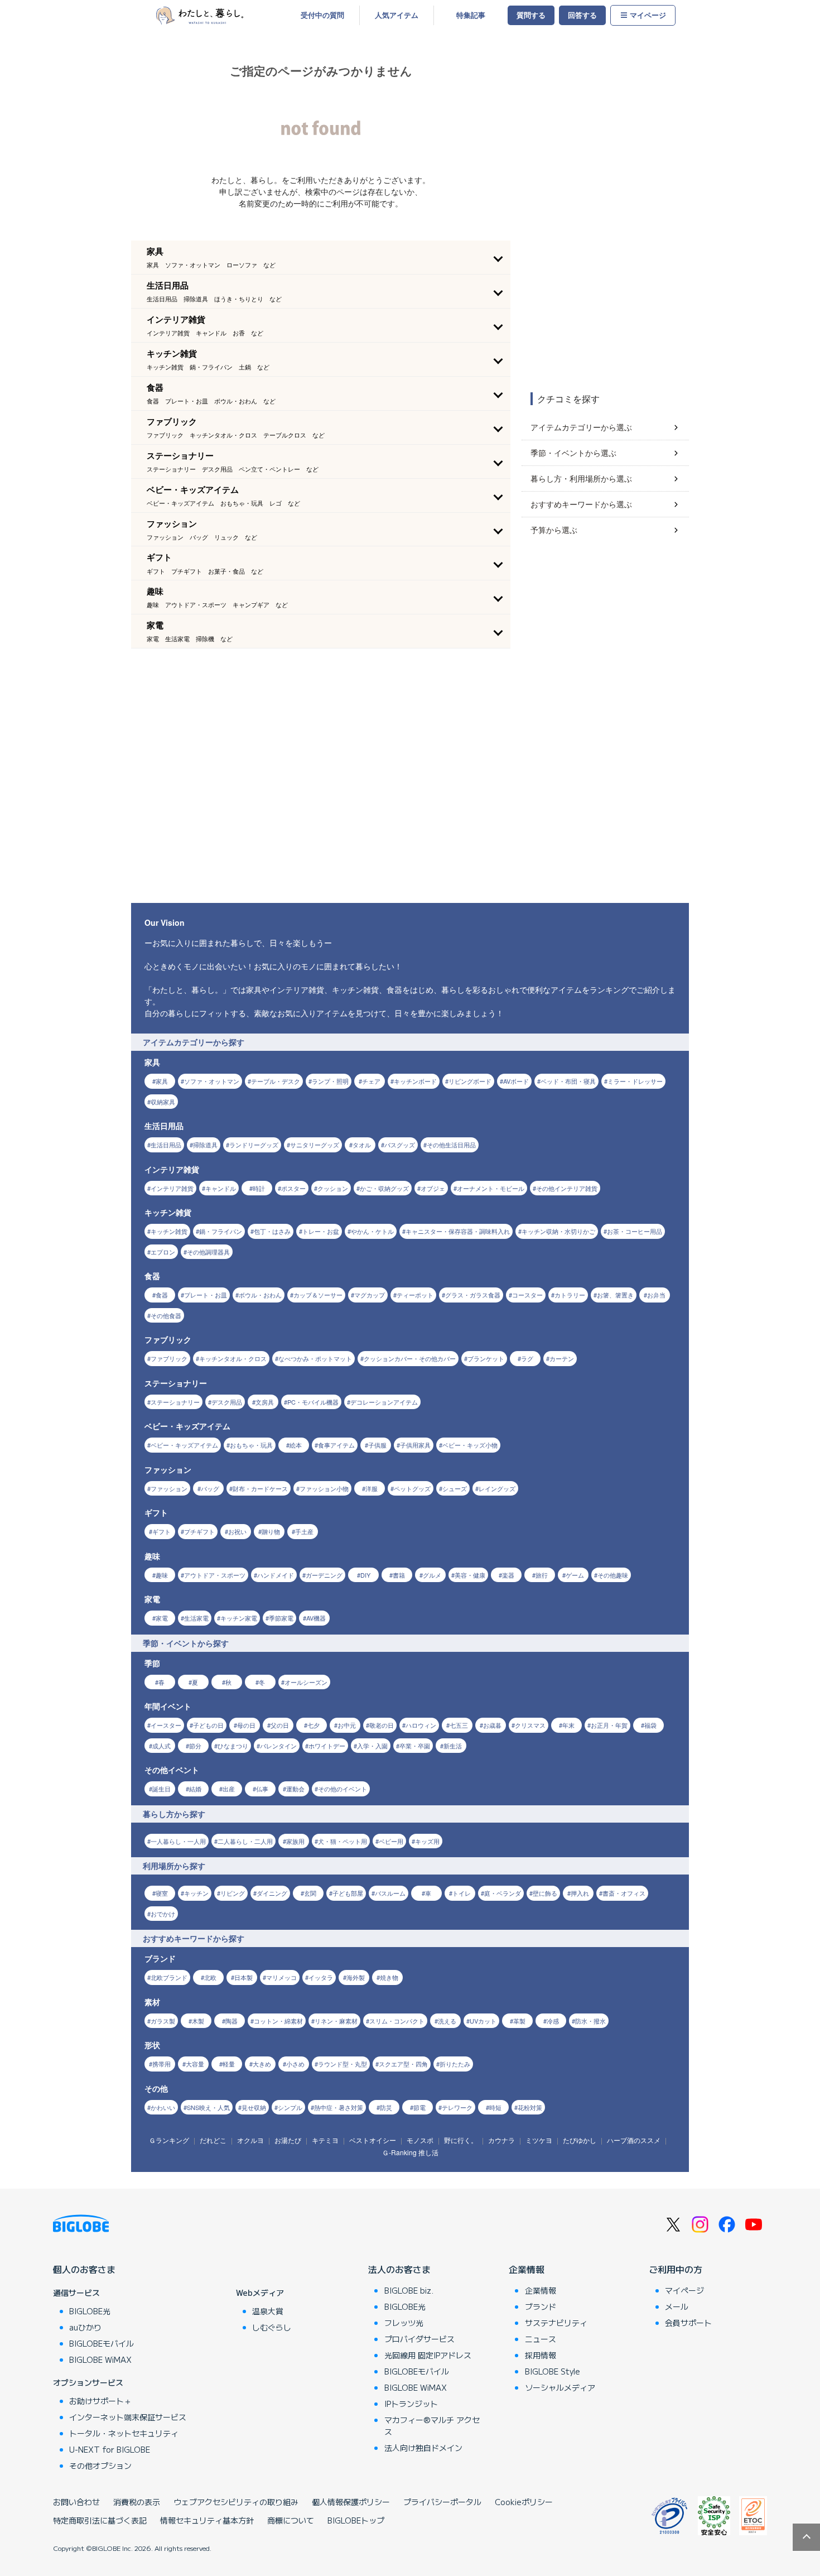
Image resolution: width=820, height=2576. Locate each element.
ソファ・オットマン (212, 1081)
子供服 (377, 1445)
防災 (386, 2107)
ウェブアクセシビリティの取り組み (236, 2502)
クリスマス (530, 1725)
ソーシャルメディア (560, 2387)
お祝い (237, 1531)
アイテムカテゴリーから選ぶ (581, 427)
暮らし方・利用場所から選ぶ (581, 478)
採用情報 (541, 2355)
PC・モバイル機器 (313, 1402)
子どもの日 (208, 1725)
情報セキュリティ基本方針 (207, 2520)
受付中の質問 (322, 15)
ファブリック (169, 1358)
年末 (568, 1725)
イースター (166, 1725)
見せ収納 (254, 2107)
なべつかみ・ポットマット (315, 1358)
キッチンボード (415, 1081)
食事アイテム (336, 1445)
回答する (582, 15)
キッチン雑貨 (169, 1231)
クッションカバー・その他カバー (410, 1358)
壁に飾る (545, 1893)
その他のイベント (343, 1789)
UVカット (483, 2021)
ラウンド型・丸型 (343, 2064)
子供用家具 (415, 1445)
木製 (198, 2021)
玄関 (310, 1893)
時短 (495, 2107)
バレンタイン (278, 1746)
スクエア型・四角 (403, 2064)
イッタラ (321, 1977)
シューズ (455, 1488)
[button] (321, 257)
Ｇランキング (169, 2140)
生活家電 (196, 1618)
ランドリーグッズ (254, 1145)
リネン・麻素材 (336, 2021)
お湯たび (288, 2140)
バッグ (210, 1488)
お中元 (347, 1725)
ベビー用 (391, 1841)
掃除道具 (205, 1145)
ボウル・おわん (260, 1295)
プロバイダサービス (419, 2339)
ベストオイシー (373, 2140)
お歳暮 (492, 1725)
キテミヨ (325, 2140)
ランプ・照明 (330, 1081)
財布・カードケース (260, 1488)
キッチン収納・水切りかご (558, 1231)
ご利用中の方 (676, 2269)
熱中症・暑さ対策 (339, 2107)
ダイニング (272, 1893)
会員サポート (688, 2323)
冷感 (553, 2021)
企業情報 (527, 2269)
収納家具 (163, 1102)
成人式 (161, 1746)
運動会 (295, 1789)
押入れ (580, 1893)
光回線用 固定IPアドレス (428, 2355)
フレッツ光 (404, 2323)
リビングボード (470, 1081)
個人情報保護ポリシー (351, 2502)
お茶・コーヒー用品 (635, 1231)
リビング (233, 1893)
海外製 (356, 1977)
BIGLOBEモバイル (102, 2343)
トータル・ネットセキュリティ (124, 2433)
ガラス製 (163, 2021)
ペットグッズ (412, 1488)
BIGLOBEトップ (356, 2520)
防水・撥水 (590, 2021)
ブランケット (486, 1358)
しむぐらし (272, 2327)
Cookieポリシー (524, 2502)
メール (677, 2306)
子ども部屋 (348, 1893)
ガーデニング (324, 1575)
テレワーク (457, 2107)
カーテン (562, 1358)
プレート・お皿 (206, 1295)
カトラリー (570, 1295)
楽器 (508, 1575)
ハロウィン (421, 1725)
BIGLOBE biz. (409, 2290)
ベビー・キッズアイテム (184, 1445)
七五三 (459, 1725)
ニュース (541, 2339)
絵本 (296, 1445)
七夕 (313, 1725)
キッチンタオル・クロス (233, 1358)
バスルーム (390, 1893)
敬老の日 (382, 1725)
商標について (291, 2520)
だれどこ (213, 2140)
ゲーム (575, 1575)
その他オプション (100, 2466)
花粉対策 (530, 2107)
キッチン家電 (239, 1618)
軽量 (229, 2064)
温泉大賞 (268, 2311)
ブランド (541, 2306)
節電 (419, 2107)
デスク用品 (227, 1402)
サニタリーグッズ (315, 1145)
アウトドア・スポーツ (215, 1575)
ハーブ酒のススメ (634, 2140)
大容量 (195, 2064)
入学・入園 (372, 1746)
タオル (362, 1145)
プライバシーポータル (442, 2502)
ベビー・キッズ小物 (470, 1445)
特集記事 (471, 15)
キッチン (196, 1893)
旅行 (542, 1575)
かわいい (163, 2107)
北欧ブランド (169, 1977)
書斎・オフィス (624, 1893)
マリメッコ (281, 1977)
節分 (195, 1746)
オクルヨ (250, 2140)
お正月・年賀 (609, 1725)
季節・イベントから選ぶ (573, 453)
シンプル (290, 2107)
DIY (365, 1575)
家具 (162, 1081)
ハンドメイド (276, 1575)
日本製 (243, 1977)
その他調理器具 (208, 1252)
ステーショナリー (175, 1402)
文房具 (265, 1402)
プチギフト (199, 1531)
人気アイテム (397, 15)
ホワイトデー (327, 1746)
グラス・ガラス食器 (473, 1295)
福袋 (650, 1725)
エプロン (163, 1252)
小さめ (295, 2064)
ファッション (169, 1488)
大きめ (262, 2064)
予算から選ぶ (554, 530)
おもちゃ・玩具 (251, 1445)
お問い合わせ (76, 2502)
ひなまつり (233, 1746)
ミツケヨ (539, 2140)
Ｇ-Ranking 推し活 (410, 2152)
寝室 (162, 1893)
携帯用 (161, 2064)
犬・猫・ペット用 (343, 1841)
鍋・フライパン (221, 1231)
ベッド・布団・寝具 (568, 1081)
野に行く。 (461, 2140)
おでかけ (163, 1914)
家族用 (295, 1841)
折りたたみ (455, 2064)
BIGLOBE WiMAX (100, 2359)
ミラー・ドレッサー (635, 1081)
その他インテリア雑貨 (567, 1188)
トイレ (462, 1893)
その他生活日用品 (451, 1145)
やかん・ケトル (372, 1231)
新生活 (453, 1746)
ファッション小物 (324, 1488)
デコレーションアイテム (384, 1402)
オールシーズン (306, 1682)
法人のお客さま (399, 2269)
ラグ (527, 1358)
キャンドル (221, 1188)
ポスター (293, 1188)
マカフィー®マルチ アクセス (432, 2426)
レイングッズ (497, 1488)
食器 (162, 1295)
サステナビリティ (556, 2323)
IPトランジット (411, 2404)
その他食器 (166, 1315)
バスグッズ (400, 1145)
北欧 (210, 1977)
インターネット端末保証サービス (128, 2417)
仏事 (262, 1789)
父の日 (280, 1725)
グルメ (432, 1575)
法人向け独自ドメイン (423, 2448)
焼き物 (389, 1977)
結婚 (195, 1789)
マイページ (648, 15)
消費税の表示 (137, 2502)
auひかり (85, 2327)
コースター (527, 1295)
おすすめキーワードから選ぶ (581, 504)
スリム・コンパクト (397, 2021)
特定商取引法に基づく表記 (100, 2520)
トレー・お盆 (321, 1231)
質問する (531, 15)
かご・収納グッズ (384, 1188)
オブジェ (433, 1188)
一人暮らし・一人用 (178, 1841)
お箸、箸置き (615, 1295)
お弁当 (656, 1295)
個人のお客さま (84, 2269)
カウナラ (501, 2140)
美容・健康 (470, 1575)
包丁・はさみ (272, 1231)
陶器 (231, 2021)
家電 (162, 1618)
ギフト (161, 1531)
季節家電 (281, 1618)
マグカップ (370, 1295)
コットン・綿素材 (278, 2021)
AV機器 (316, 1618)
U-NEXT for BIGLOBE (110, 2449)
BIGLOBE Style (553, 2371)
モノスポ (420, 2140)
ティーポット (415, 1295)
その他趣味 (613, 1575)
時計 (259, 1188)
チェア (371, 1081)
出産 (229, 1789)
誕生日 (161, 1789)
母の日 (246, 1725)
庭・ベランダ (503, 1893)
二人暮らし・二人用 (245, 1841)
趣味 (162, 1575)
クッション (333, 1188)
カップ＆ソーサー (318, 1295)
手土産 (304, 1531)
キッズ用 (427, 1841)
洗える (447, 2021)
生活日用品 (166, 1145)
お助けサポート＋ (100, 2401)
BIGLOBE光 (90, 2311)
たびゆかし (580, 2140)
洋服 (372, 1488)
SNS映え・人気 (208, 2107)
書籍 (399, 1575)
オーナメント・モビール (491, 1188)
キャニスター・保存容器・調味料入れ (458, 1231)
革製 (519, 2021)
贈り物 (271, 1531)
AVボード (516, 1081)
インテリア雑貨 (172, 1188)
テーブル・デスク (276, 1081)
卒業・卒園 (415, 1746)
